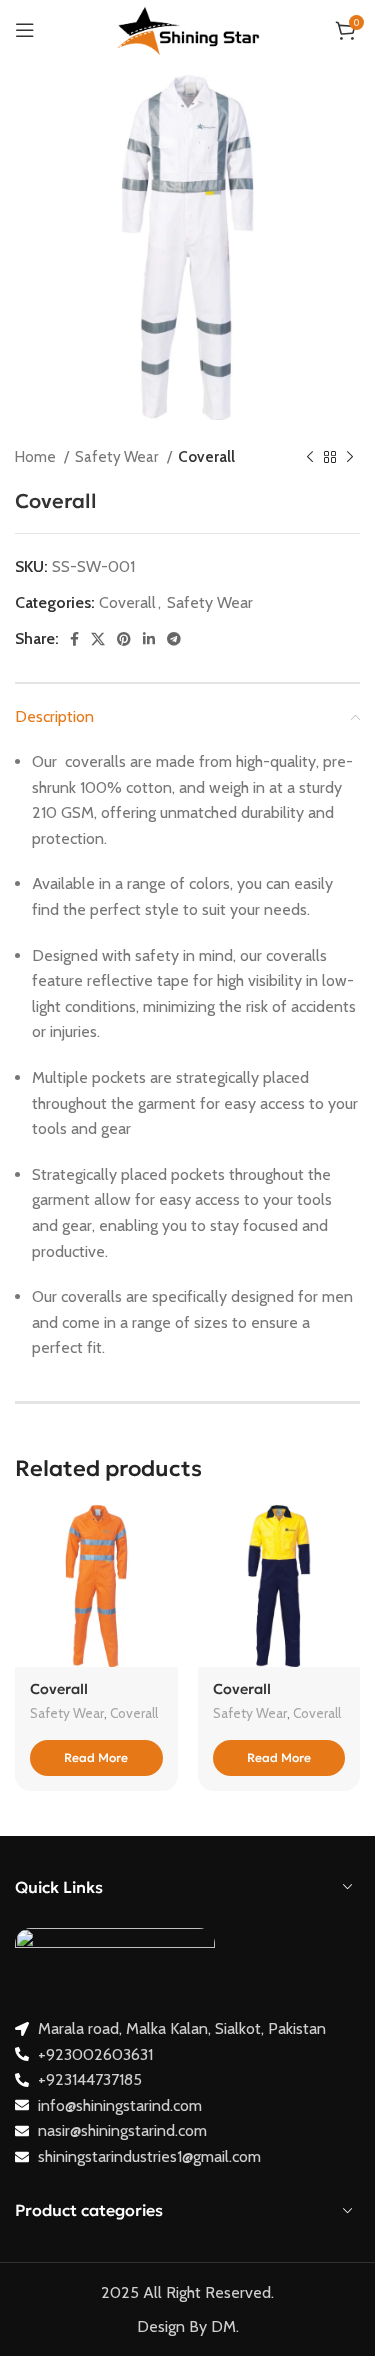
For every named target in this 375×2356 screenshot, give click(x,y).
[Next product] (350, 457)
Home (37, 456)
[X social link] (98, 639)
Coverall (206, 456)
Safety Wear (118, 456)
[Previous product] (310, 457)
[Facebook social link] (74, 639)
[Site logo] (188, 28)
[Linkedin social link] (149, 639)
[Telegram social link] (174, 639)
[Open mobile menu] (25, 30)
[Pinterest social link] (124, 639)
